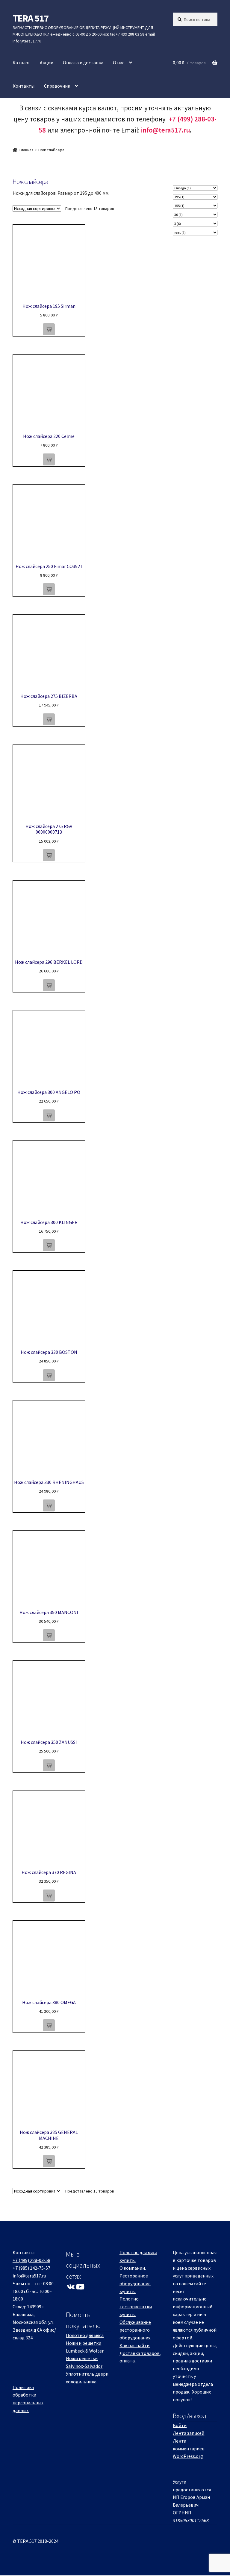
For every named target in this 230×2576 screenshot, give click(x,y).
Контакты (24, 86)
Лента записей (189, 2433)
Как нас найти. (135, 2345)
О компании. (133, 2268)
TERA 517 (31, 18)
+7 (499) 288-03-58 (31, 2260)
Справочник (57, 86)
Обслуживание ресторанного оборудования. (135, 2330)
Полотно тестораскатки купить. (136, 2306)
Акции (47, 63)
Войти (180, 2425)
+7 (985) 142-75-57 (31, 2268)
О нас (119, 63)
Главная (27, 150)
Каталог (21, 63)
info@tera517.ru (165, 130)
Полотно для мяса (85, 2335)
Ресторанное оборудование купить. (135, 2283)
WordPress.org (188, 2456)
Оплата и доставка (83, 63)
